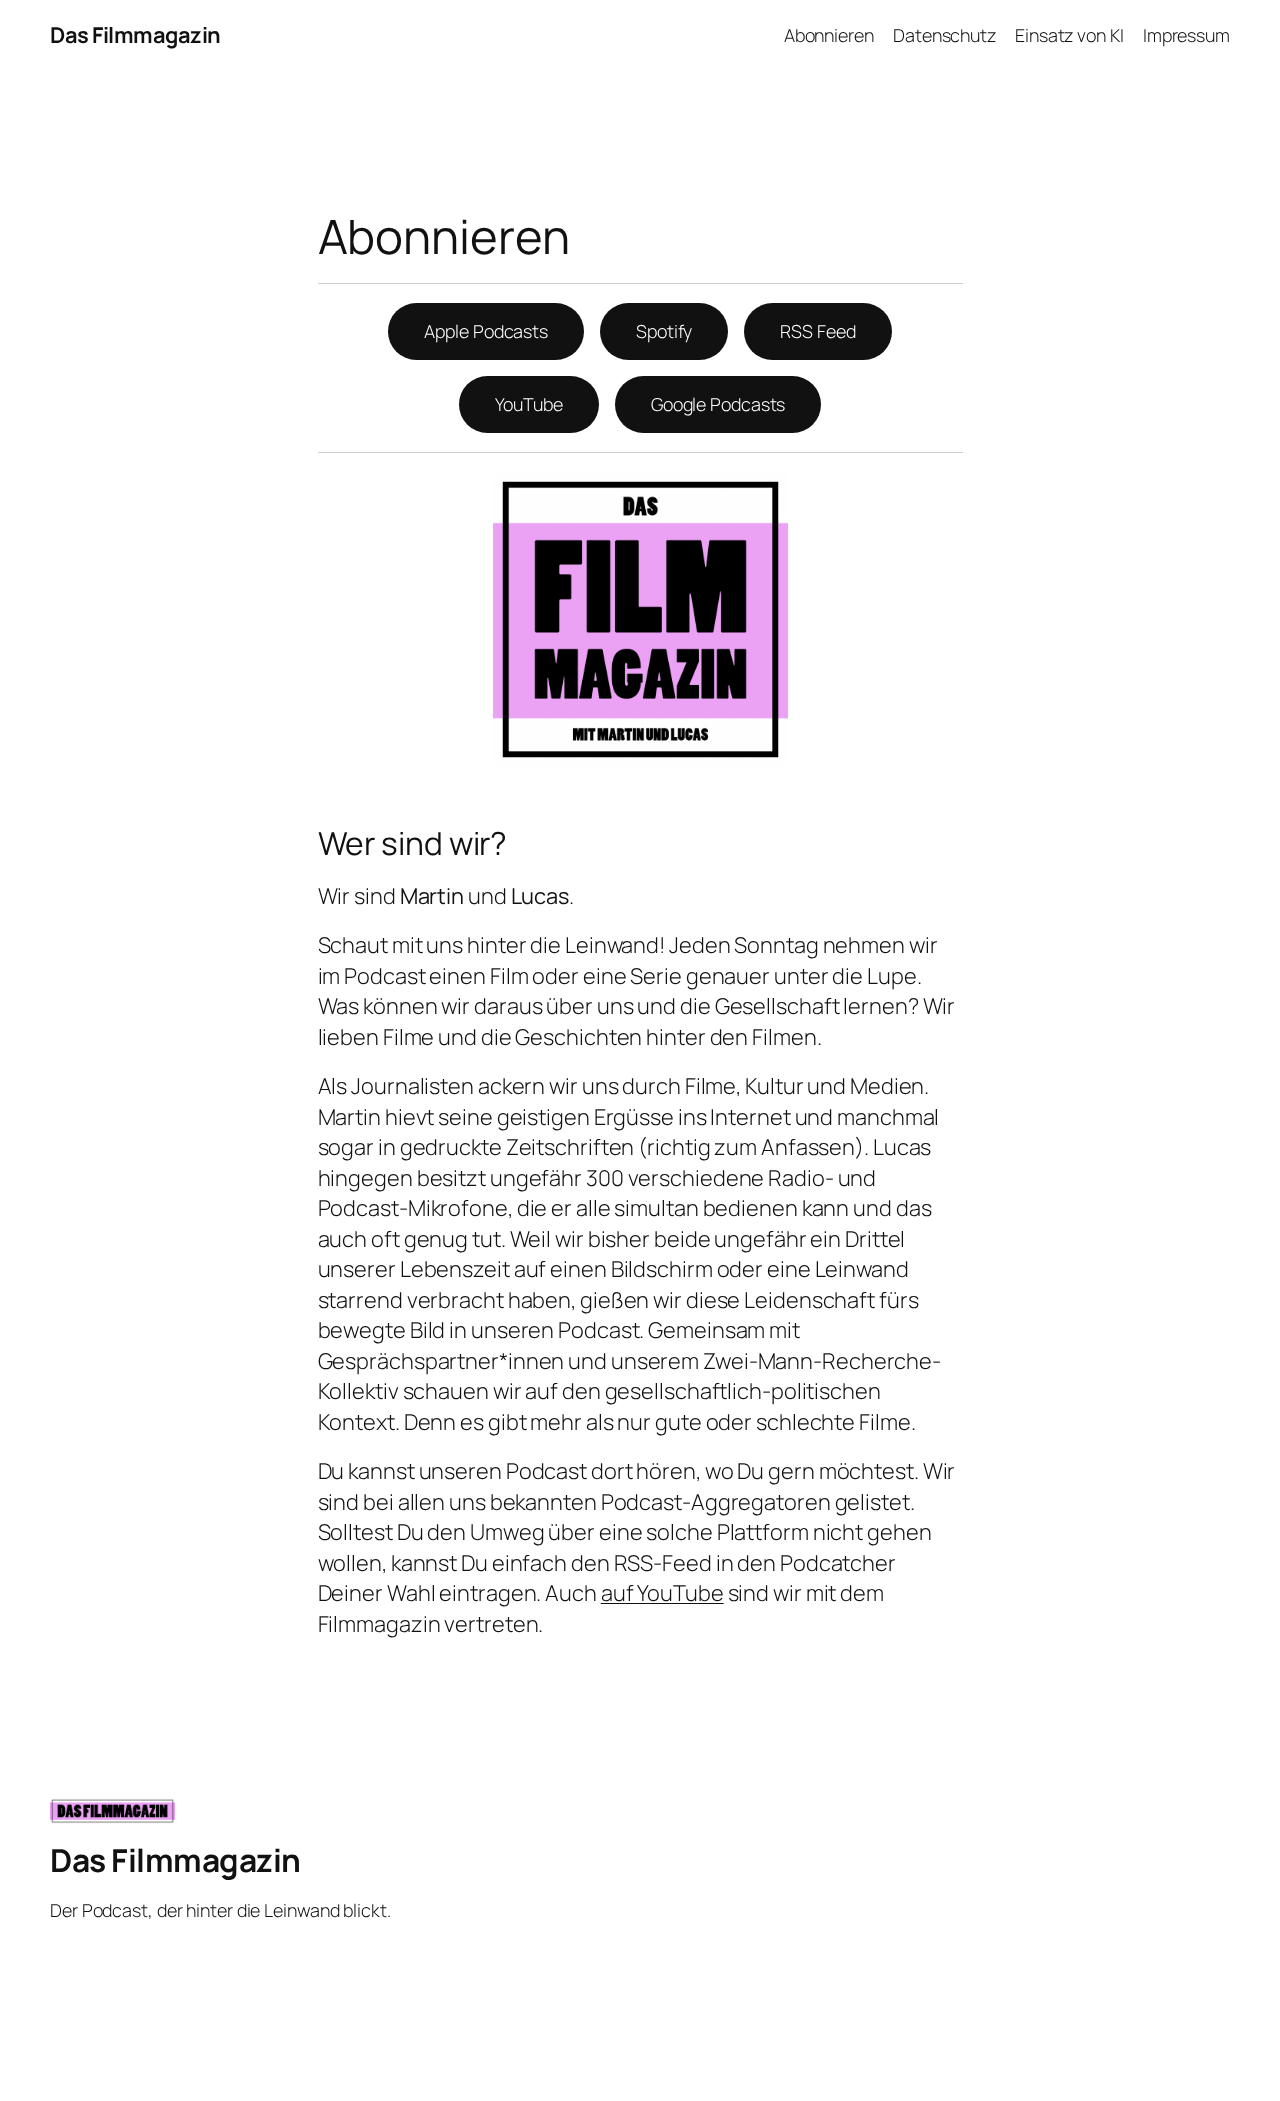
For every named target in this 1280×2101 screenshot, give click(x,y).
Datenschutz (944, 35)
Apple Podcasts (486, 331)
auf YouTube (662, 1593)
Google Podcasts (718, 404)
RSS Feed (817, 331)
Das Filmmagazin (135, 35)
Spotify (664, 331)
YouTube (529, 404)
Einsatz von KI (1069, 35)
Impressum (1186, 35)
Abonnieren (829, 35)
